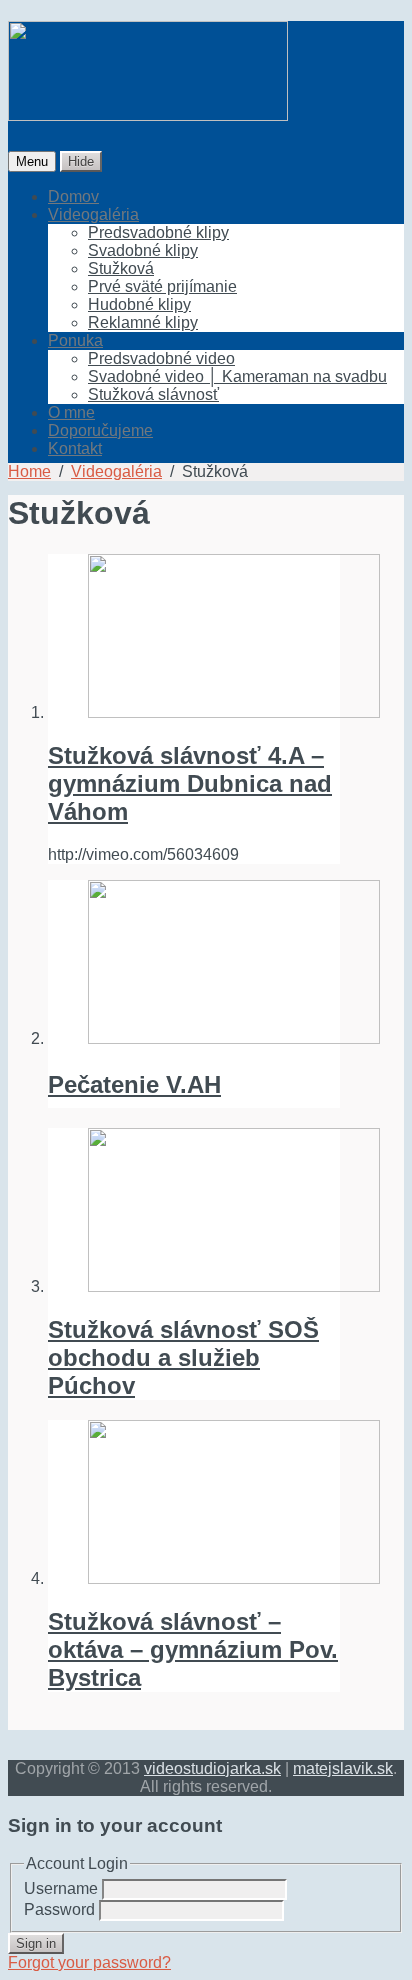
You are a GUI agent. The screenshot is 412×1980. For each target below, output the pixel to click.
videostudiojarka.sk (212, 1768)
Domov (73, 196)
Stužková (121, 268)
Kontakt (75, 448)
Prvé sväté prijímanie (162, 286)
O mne (71, 412)
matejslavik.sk (343, 1768)
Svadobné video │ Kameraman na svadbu (237, 376)
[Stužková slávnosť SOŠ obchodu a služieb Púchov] (194, 1212)
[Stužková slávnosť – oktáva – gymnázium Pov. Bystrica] (194, 1504)
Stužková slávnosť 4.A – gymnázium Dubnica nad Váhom (190, 783)
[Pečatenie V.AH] (194, 964)
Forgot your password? (89, 1962)
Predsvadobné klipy (158, 232)
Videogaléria (93, 214)
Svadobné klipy (143, 250)
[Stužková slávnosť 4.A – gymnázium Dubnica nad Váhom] (194, 638)
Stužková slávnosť (153, 394)
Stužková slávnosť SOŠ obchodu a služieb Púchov (183, 1357)
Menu (32, 161)
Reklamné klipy (143, 322)
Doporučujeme (100, 430)
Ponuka (75, 340)
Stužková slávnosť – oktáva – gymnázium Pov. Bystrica (193, 1649)
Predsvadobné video (161, 358)
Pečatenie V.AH (134, 1084)
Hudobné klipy (139, 304)
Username (61, 1888)
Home (29, 471)
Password (59, 1909)
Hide (81, 161)
